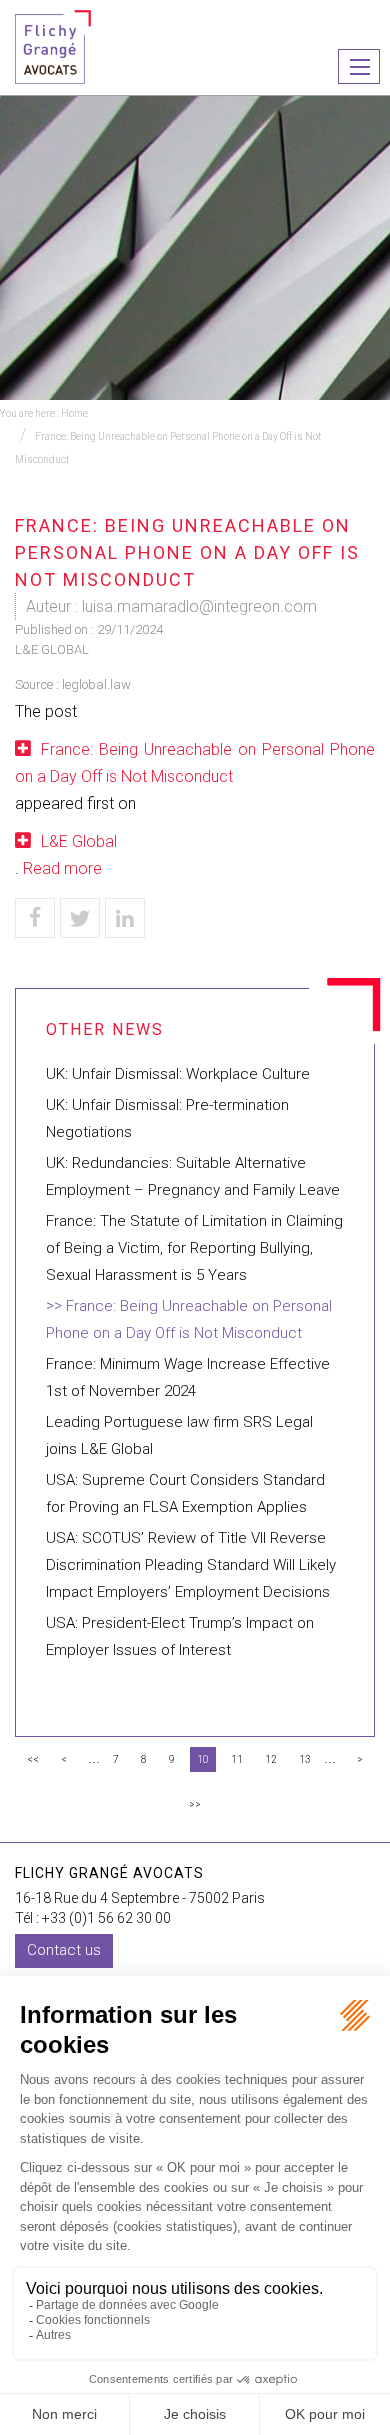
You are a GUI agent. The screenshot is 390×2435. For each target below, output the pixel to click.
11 (237, 1759)
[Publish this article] (80, 918)
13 (305, 1759)
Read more (62, 868)
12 (271, 1759)
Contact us (64, 1950)
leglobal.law (96, 684)
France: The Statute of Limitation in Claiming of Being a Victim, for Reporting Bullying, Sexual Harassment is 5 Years (194, 1248)
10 (203, 1759)
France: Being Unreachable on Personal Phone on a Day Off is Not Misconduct (195, 763)
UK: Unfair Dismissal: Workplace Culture (178, 1074)
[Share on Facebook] (35, 918)
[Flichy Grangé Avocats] (53, 45)
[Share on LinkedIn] (125, 918)
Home (74, 413)
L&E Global (79, 841)
